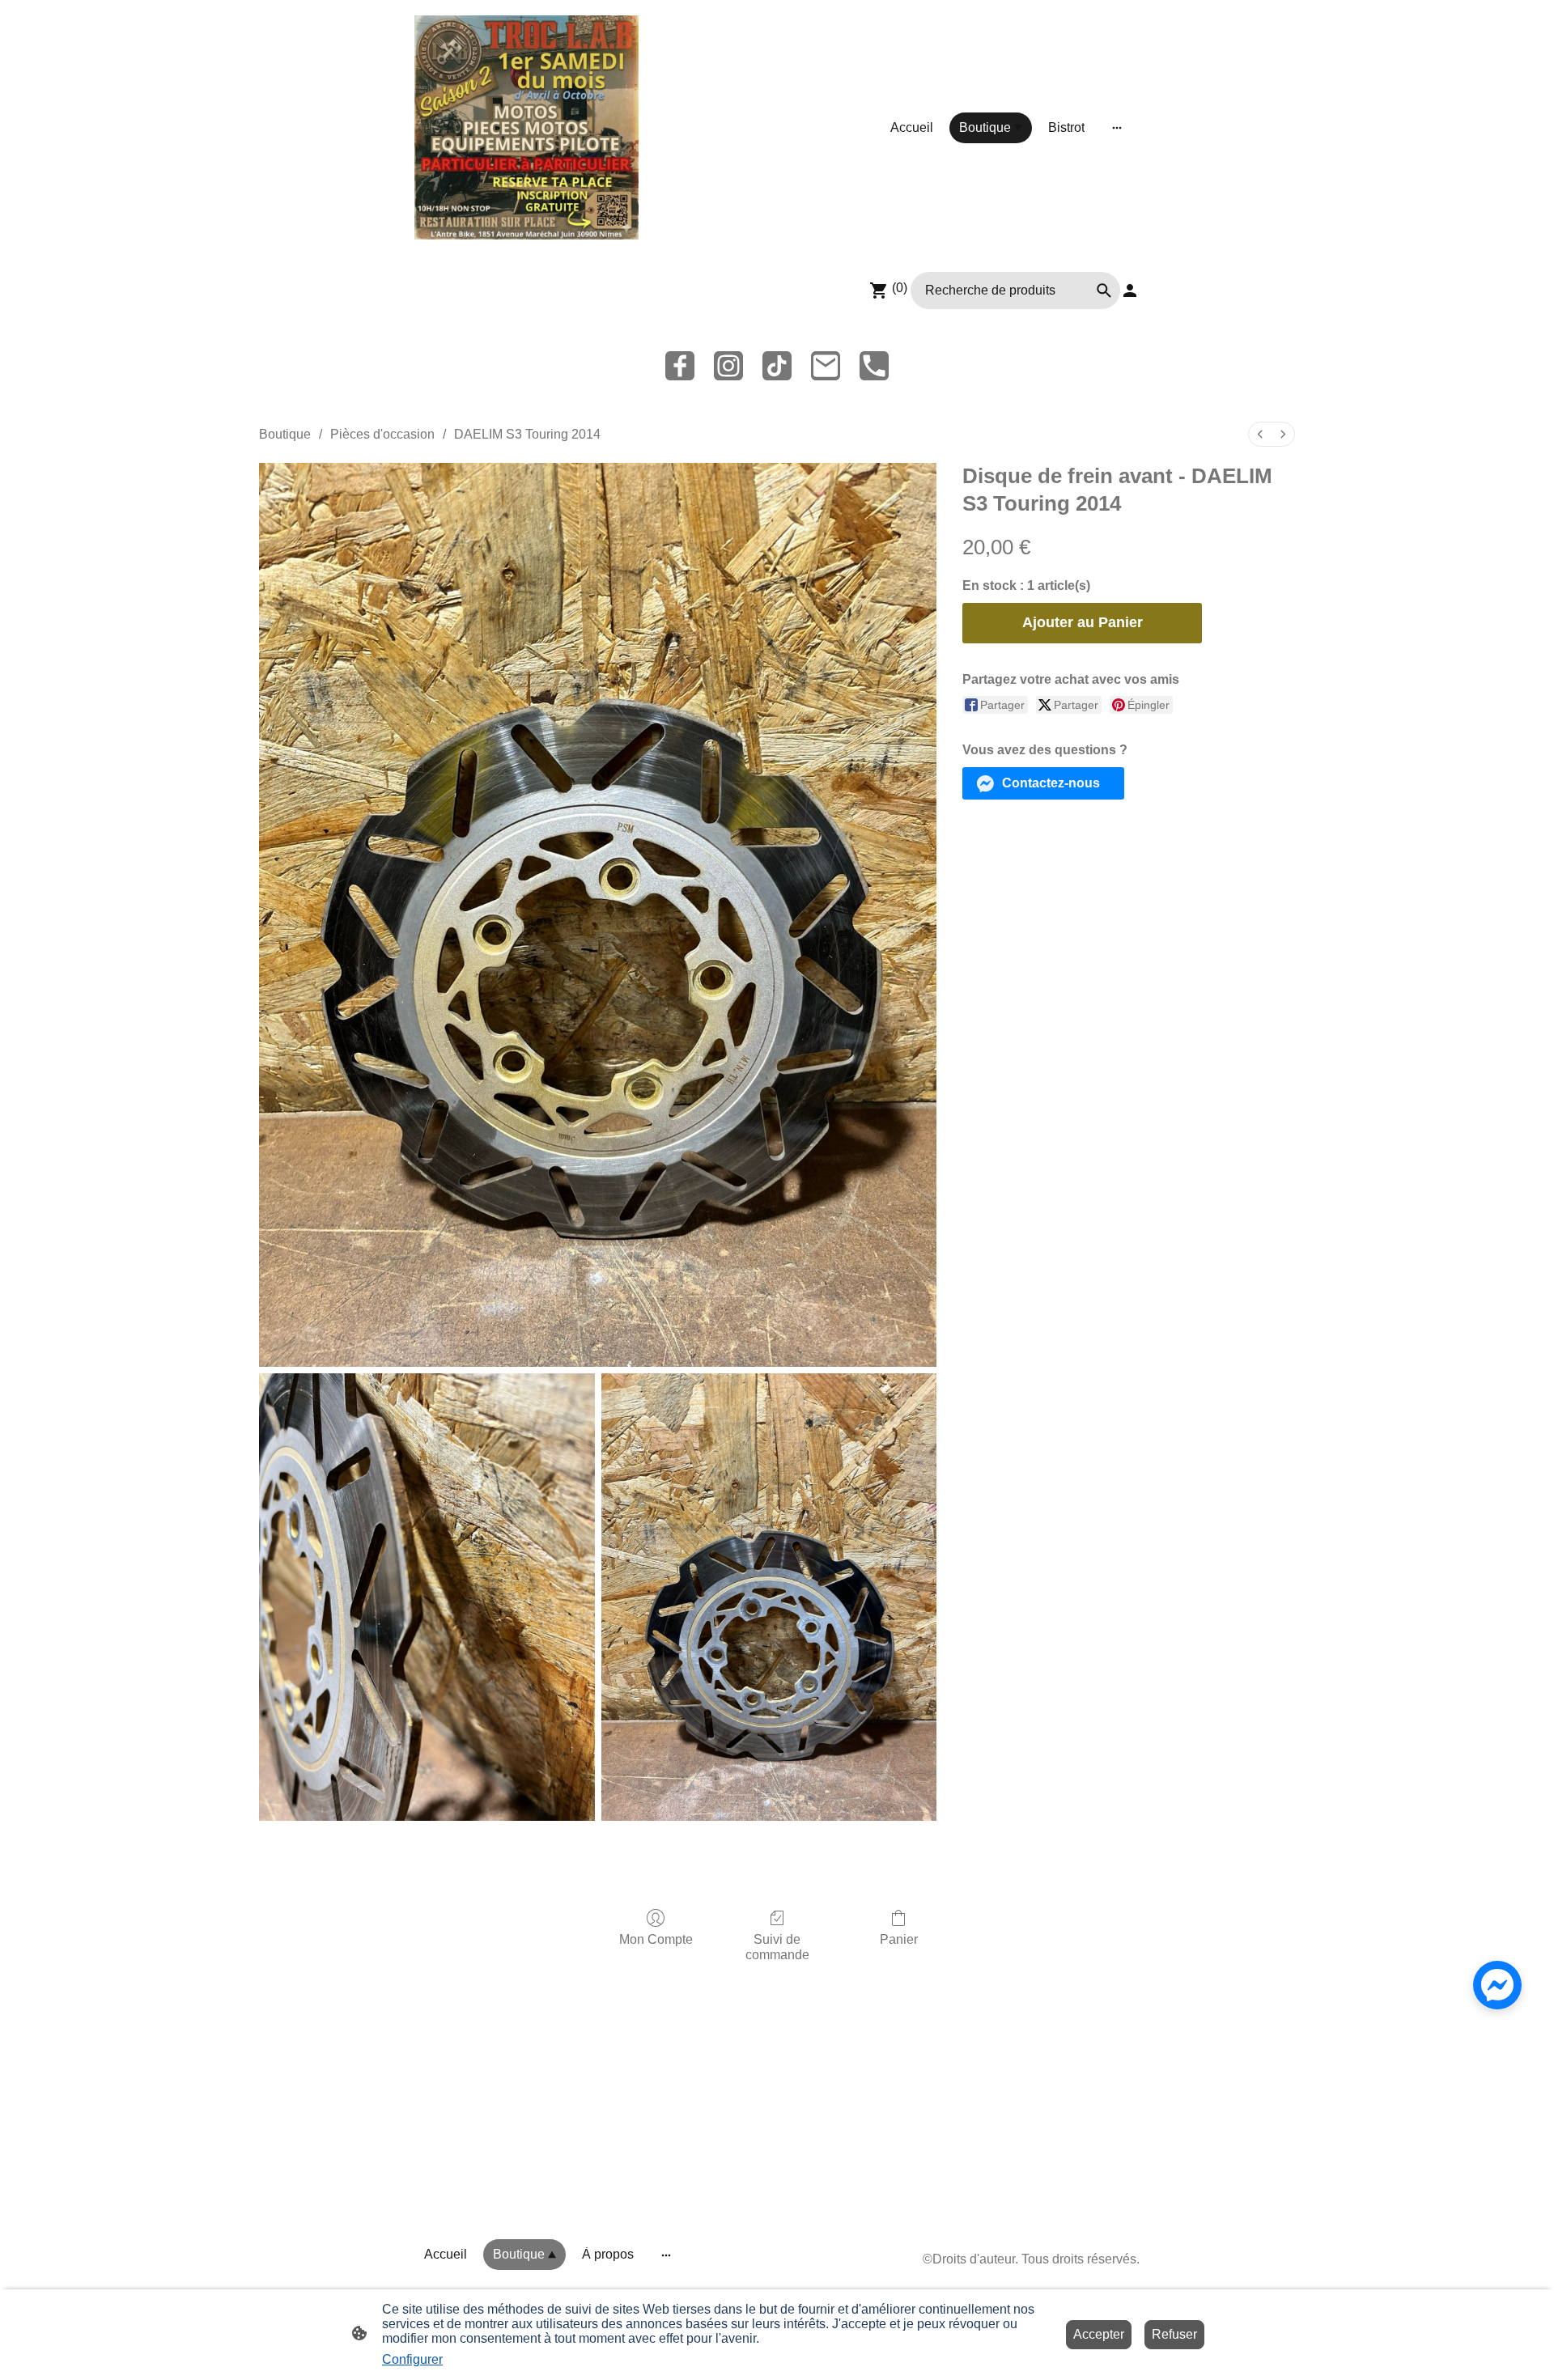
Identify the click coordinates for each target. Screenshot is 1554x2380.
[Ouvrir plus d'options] (1117, 128)
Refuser (1174, 2334)
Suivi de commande (777, 1947)
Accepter (1099, 2334)
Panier (899, 1939)
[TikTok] (777, 366)
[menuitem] (1260, 434)
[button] (1043, 783)
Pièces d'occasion (382, 434)
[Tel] (874, 366)
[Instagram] (728, 366)
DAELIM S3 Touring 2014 (527, 434)
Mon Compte (656, 1939)
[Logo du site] (526, 127)
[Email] (826, 366)
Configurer (412, 2359)
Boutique (285, 434)
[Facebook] (680, 366)
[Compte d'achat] (1130, 291)
